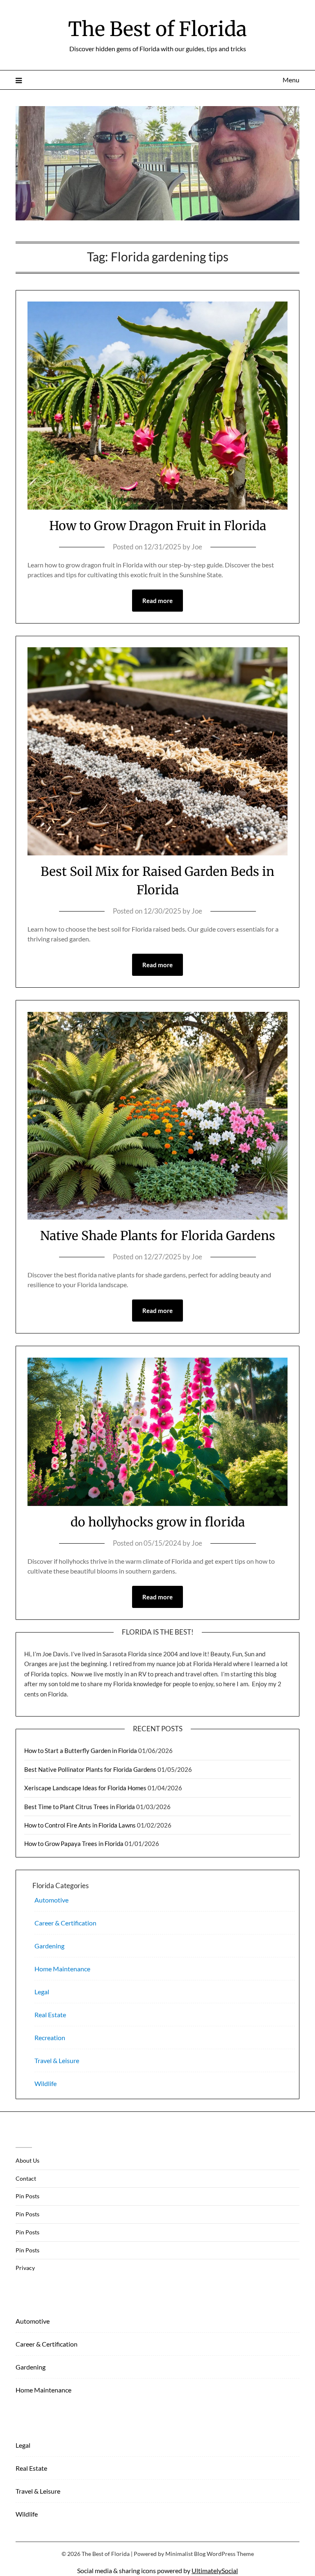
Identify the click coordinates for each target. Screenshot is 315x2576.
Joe (197, 547)
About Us (27, 2160)
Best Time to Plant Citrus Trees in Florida (80, 1807)
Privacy (25, 2268)
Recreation (50, 2037)
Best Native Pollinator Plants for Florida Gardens (90, 1769)
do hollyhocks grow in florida (158, 1522)
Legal (42, 1992)
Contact (26, 2178)
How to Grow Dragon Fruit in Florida (158, 526)
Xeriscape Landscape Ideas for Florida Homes (85, 1788)
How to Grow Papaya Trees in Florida (74, 1844)
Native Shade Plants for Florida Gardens (158, 1236)
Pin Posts (27, 2196)
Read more (157, 601)
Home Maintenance (62, 1969)
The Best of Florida (157, 29)
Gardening (49, 1946)
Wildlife (46, 2083)
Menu (291, 80)
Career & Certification (65, 1923)
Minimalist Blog (185, 2554)
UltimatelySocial (215, 2570)
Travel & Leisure (57, 2060)
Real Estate (50, 2015)
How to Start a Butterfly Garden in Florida (81, 1751)
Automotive (51, 1900)
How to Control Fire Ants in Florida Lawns (80, 1825)
